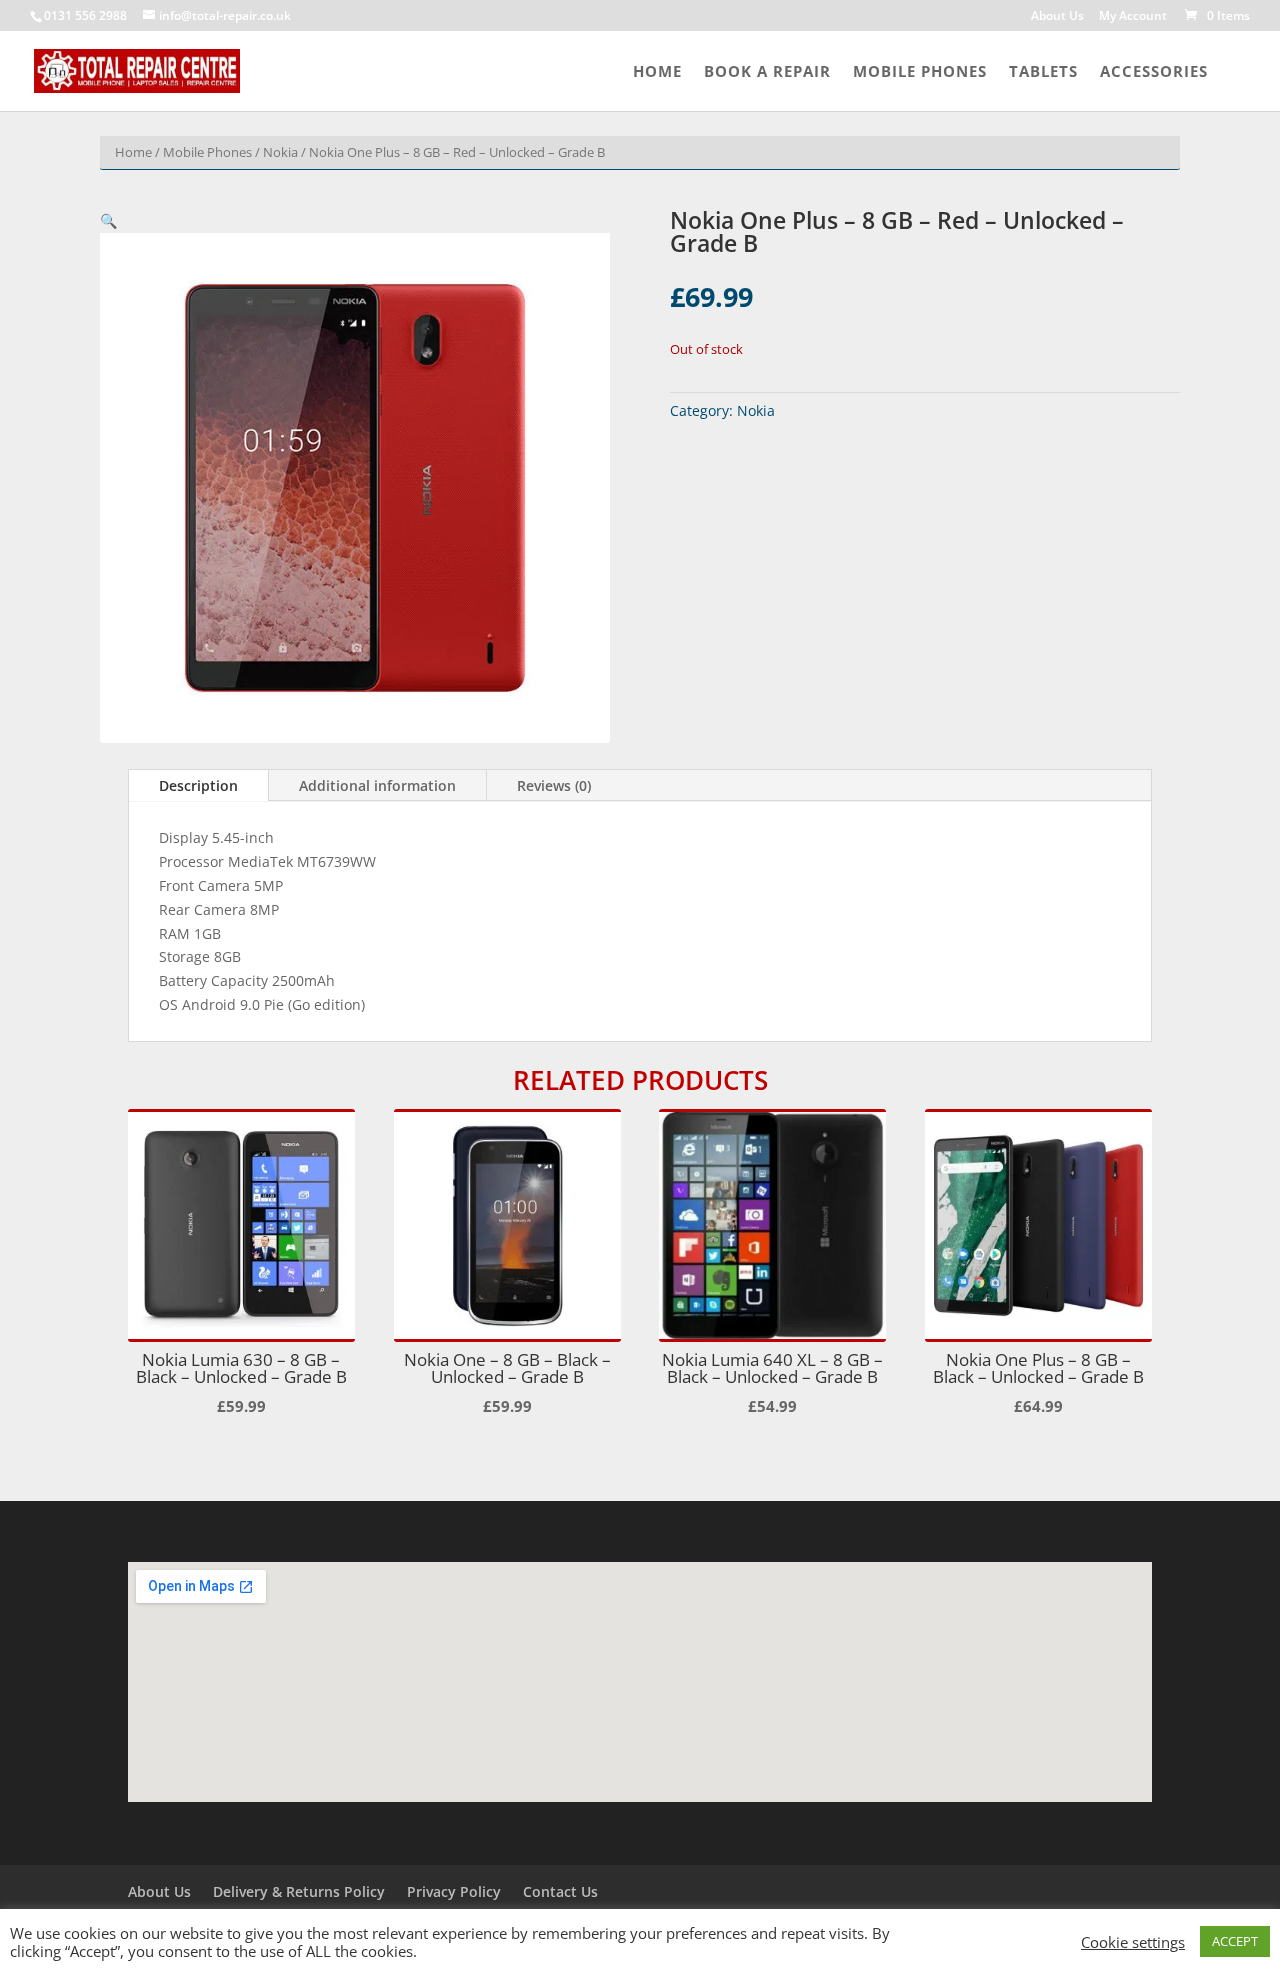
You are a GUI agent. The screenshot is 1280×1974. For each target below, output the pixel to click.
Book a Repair (767, 72)
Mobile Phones (920, 72)
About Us (1057, 17)
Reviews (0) (554, 785)
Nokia (280, 152)
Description (198, 785)
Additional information (377, 785)
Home (657, 72)
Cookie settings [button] (1133, 1942)
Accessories (1154, 72)
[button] (108, 220)
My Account (1133, 17)
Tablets (1043, 72)
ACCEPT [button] (1235, 1941)
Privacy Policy (454, 1891)
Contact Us (560, 1891)
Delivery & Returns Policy (299, 1891)
